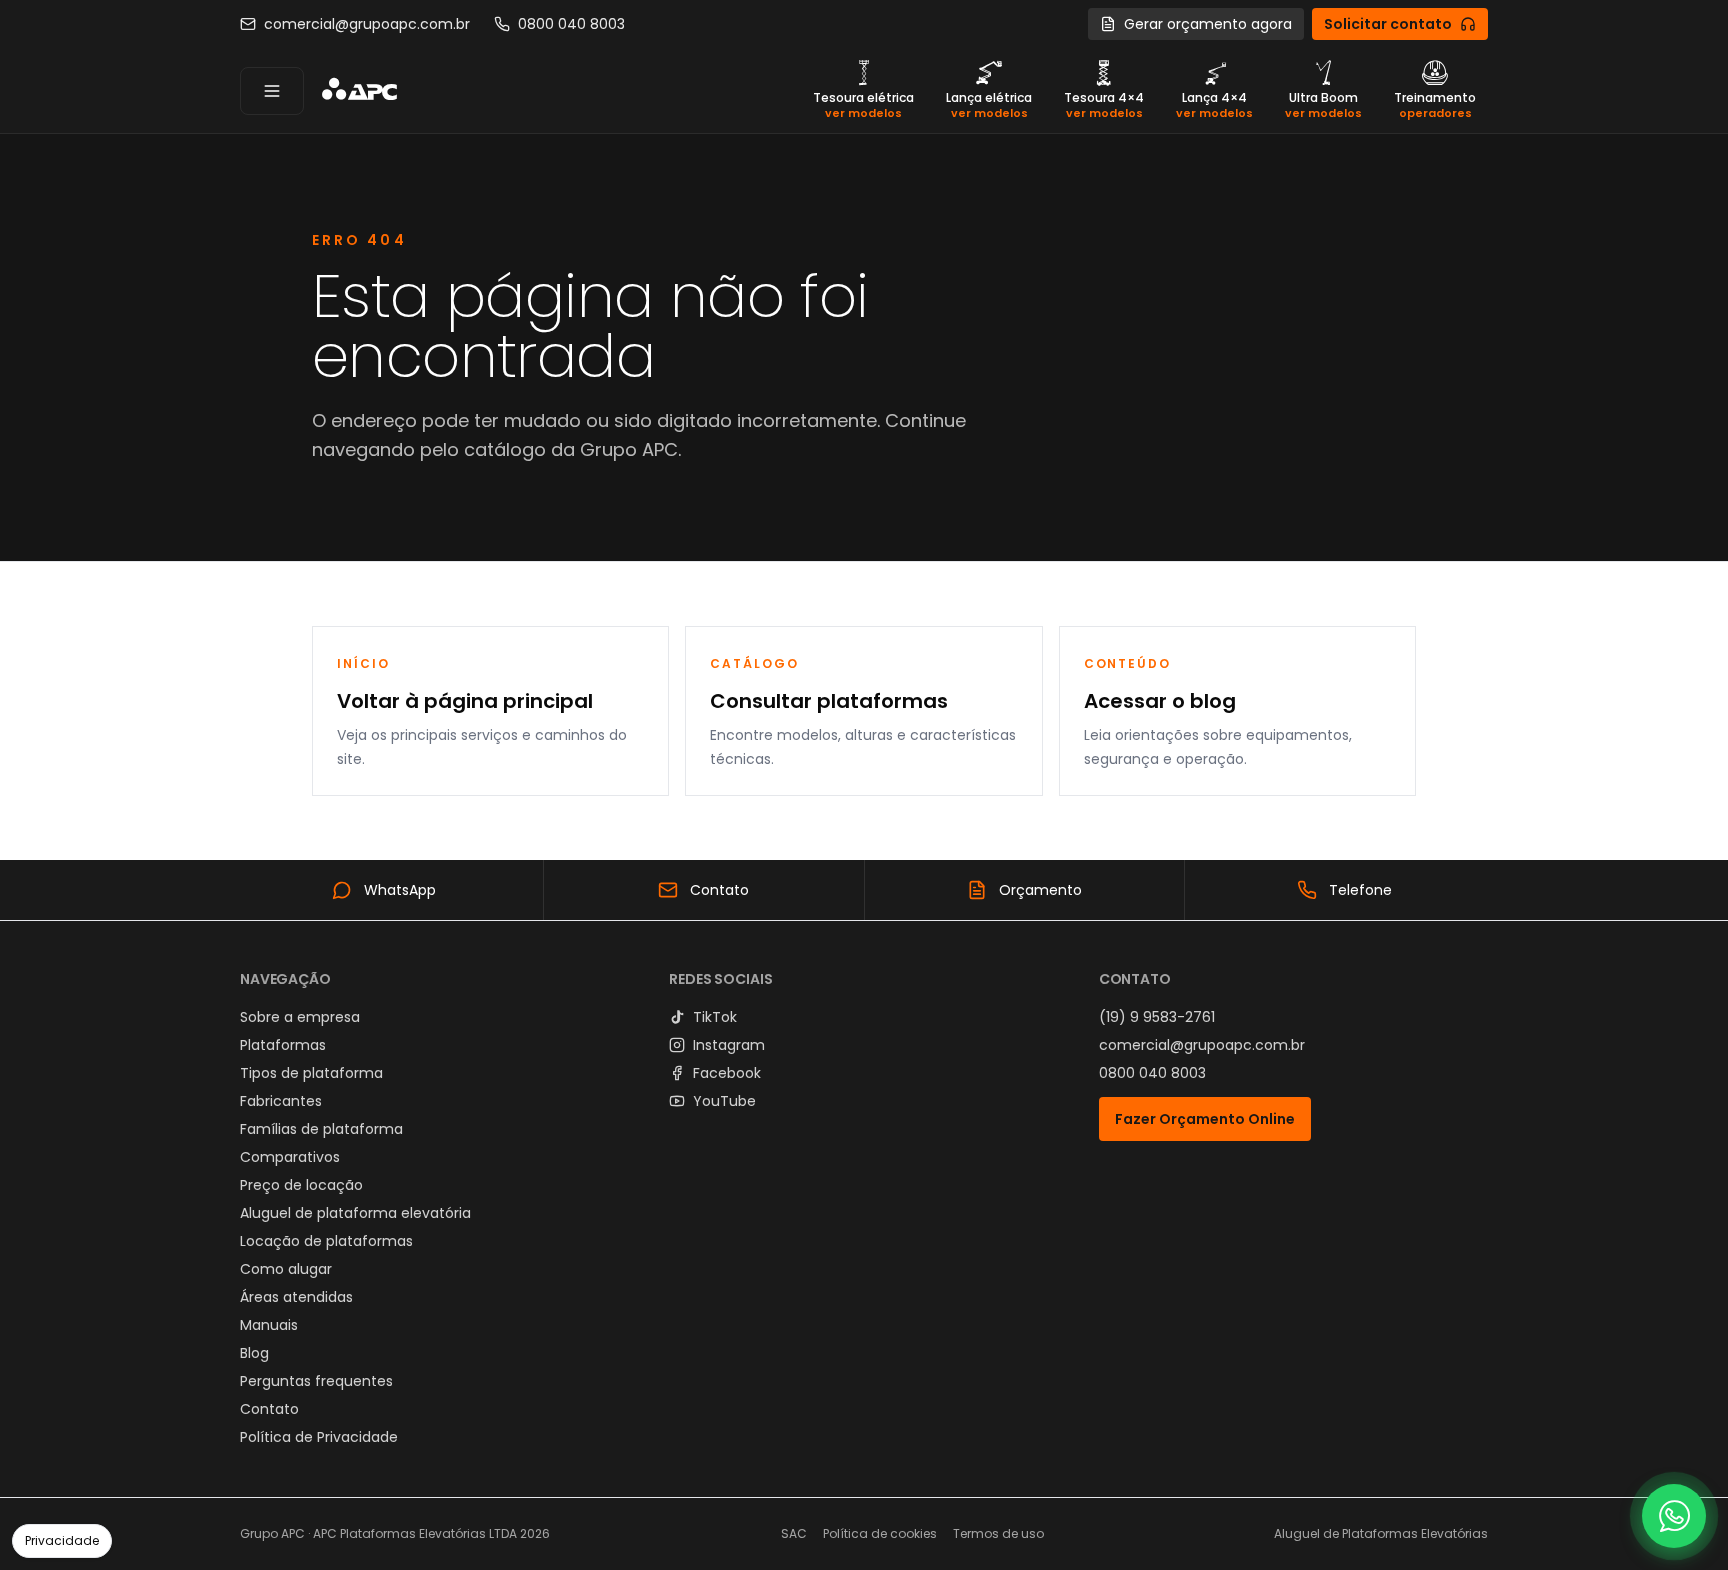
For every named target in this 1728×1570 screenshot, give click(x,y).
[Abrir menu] (272, 91)
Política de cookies (880, 1533)
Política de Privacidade (319, 1437)
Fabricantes (281, 1101)
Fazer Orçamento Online (1205, 1119)
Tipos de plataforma (311, 1073)
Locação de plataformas (326, 1241)
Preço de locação (301, 1185)
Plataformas (283, 1045)
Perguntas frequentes (316, 1381)
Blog (254, 1353)
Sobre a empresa (300, 1017)
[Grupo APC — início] (359, 91)
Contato (269, 1409)
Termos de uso (998, 1533)
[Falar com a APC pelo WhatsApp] (1674, 1516)
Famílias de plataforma (321, 1129)
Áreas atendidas (296, 1297)
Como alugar (286, 1269)
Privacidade (62, 1540)
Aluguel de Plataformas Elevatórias (1381, 1533)
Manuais (269, 1325)
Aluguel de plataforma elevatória (355, 1213)
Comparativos (290, 1157)
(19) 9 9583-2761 (1157, 1017)
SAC (794, 1533)
